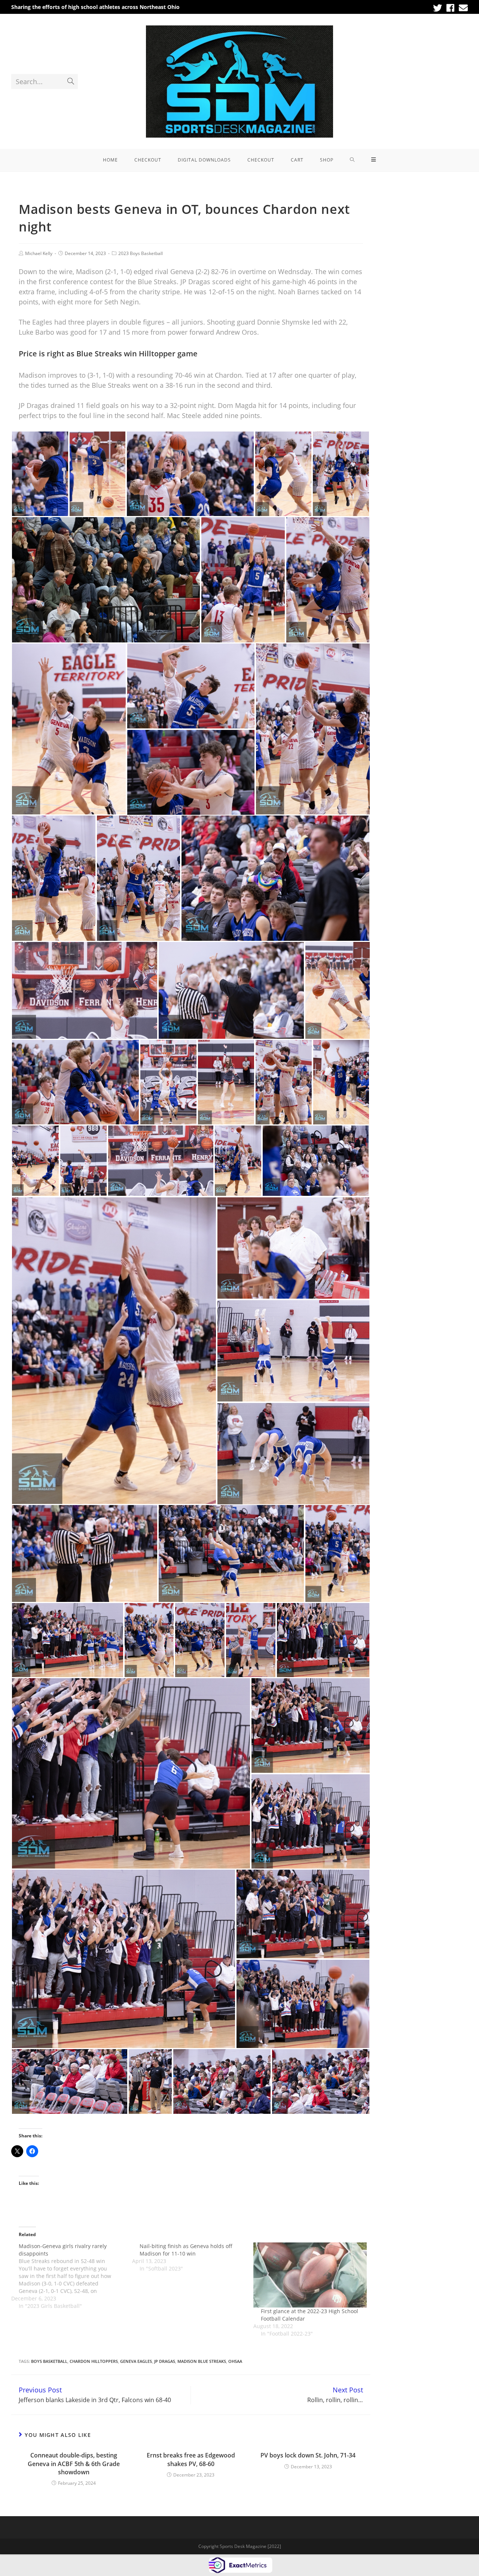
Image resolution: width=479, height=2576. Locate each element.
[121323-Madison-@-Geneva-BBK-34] (293, 1454)
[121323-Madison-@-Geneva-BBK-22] (341, 1082)
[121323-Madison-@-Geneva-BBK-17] (168, 1082)
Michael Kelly (39, 253)
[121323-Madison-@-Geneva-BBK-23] (284, 1082)
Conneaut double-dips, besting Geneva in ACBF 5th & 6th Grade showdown (74, 2464)
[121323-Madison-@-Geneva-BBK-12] (191, 686)
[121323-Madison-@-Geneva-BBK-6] (328, 580)
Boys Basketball (49, 2361)
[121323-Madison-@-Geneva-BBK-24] (226, 1082)
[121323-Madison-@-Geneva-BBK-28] (316, 1161)
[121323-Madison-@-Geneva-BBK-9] (243, 580)
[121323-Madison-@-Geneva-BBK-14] (275, 878)
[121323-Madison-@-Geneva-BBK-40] (323, 1640)
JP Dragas (165, 2361)
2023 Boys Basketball (141, 253)
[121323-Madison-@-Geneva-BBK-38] (200, 1640)
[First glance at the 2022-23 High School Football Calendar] (310, 2275)
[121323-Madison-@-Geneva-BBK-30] (293, 1248)
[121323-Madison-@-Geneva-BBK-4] (341, 474)
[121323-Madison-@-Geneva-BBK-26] (238, 1161)
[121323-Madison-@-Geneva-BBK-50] (150, 2081)
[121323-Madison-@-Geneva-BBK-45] (303, 1914)
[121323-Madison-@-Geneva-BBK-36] (251, 1640)
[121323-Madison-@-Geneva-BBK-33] (293, 1351)
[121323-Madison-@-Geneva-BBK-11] (54, 878)
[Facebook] (450, 8)
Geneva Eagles (136, 2361)
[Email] (462, 8)
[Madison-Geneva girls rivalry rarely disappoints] (72, 2276)
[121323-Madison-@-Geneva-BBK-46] (303, 2004)
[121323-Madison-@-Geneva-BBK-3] (40, 474)
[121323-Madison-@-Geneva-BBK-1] (106, 580)
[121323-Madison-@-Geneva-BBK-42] (311, 1725)
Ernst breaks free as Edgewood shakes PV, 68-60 (191, 2459)
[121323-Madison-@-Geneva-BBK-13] (231, 990)
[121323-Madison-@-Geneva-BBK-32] (231, 1553)
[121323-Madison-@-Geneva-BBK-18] (85, 990)
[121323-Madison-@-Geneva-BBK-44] (123, 1959)
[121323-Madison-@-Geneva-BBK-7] (190, 474)
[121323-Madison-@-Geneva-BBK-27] (83, 1161)
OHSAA (235, 2361)
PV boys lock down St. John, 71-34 (308, 2455)
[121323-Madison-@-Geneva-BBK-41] (131, 1773)
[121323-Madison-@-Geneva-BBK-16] (191, 772)
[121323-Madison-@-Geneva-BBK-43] (311, 1821)
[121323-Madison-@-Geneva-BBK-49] (222, 2081)
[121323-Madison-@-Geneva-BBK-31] (85, 1553)
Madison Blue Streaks (202, 2361)
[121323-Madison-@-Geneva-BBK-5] (97, 474)
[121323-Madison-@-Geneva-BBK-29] (161, 1161)
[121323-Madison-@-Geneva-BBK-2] (283, 474)
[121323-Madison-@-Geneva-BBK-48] (321, 2081)
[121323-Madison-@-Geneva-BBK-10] (313, 729)
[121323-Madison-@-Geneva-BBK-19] (338, 990)
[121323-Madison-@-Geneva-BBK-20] (75, 1082)
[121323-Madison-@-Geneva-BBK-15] (138, 878)
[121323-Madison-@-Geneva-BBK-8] (69, 729)
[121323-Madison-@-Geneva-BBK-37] (338, 1553)
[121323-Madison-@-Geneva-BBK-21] (35, 1161)
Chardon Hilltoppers (94, 2361)
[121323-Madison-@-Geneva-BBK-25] (114, 1351)
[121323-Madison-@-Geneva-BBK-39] (149, 1640)
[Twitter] (437, 8)
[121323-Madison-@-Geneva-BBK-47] (70, 2081)
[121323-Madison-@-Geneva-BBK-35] (68, 1640)
